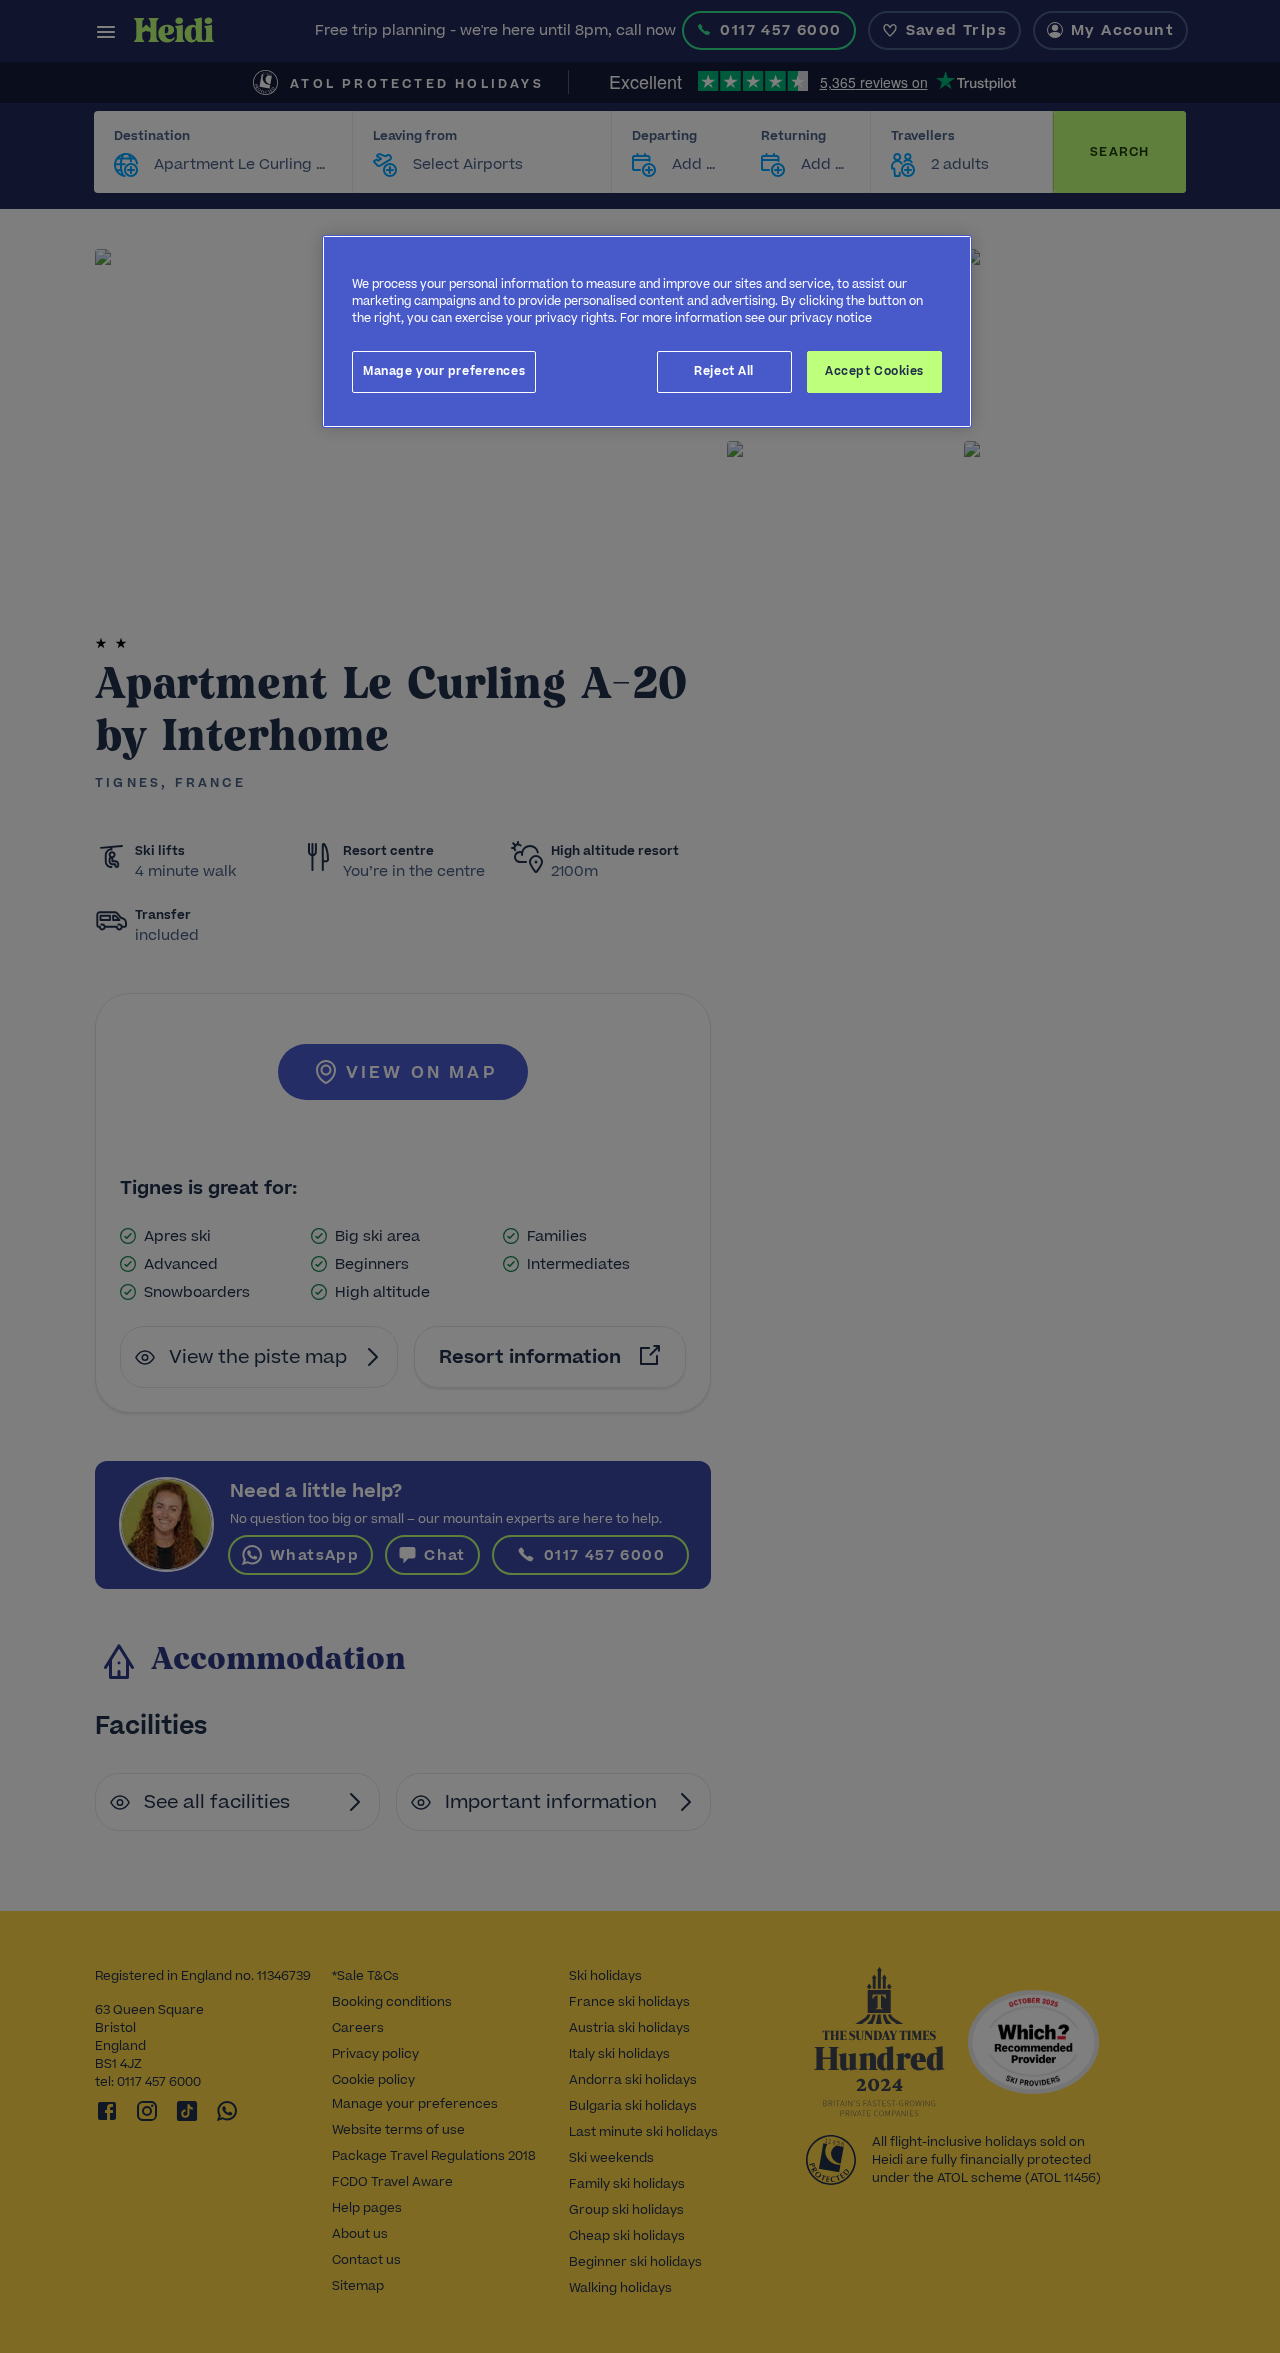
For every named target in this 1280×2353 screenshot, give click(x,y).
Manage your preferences (444, 371)
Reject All (724, 371)
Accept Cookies (874, 371)
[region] (647, 331)
